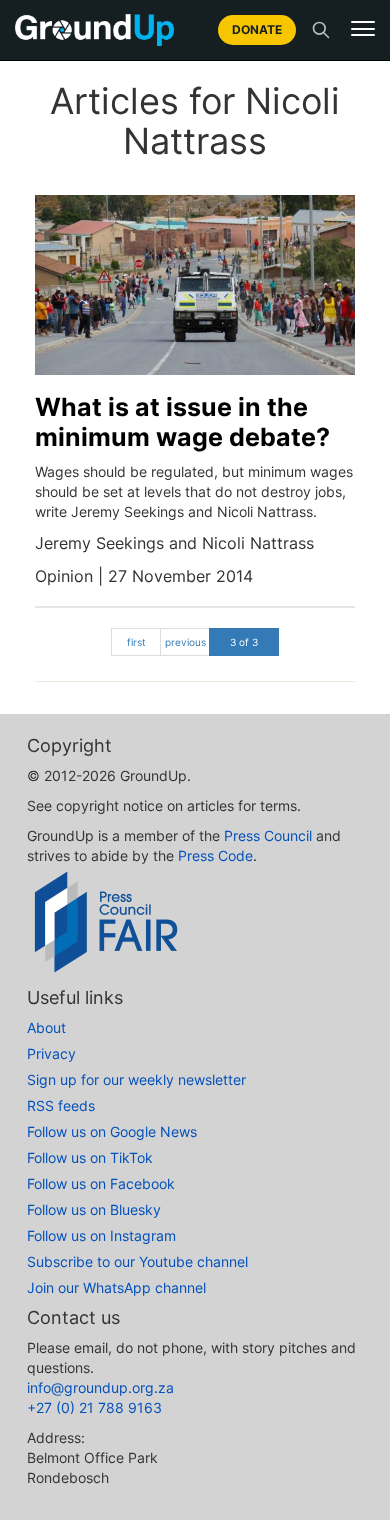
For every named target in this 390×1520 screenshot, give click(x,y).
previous (185, 642)
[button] (363, 29)
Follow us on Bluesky (94, 1209)
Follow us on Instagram (101, 1235)
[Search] (321, 30)
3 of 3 (244, 642)
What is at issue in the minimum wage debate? (182, 422)
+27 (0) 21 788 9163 (94, 1407)
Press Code (215, 855)
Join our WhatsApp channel (116, 1287)
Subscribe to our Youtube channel (137, 1261)
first (136, 642)
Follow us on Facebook (101, 1183)
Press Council (268, 835)
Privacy (51, 1053)
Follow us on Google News (112, 1131)
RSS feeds (61, 1105)
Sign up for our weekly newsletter (136, 1079)
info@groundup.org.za (100, 1387)
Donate (257, 29)
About (46, 1027)
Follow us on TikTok (90, 1157)
